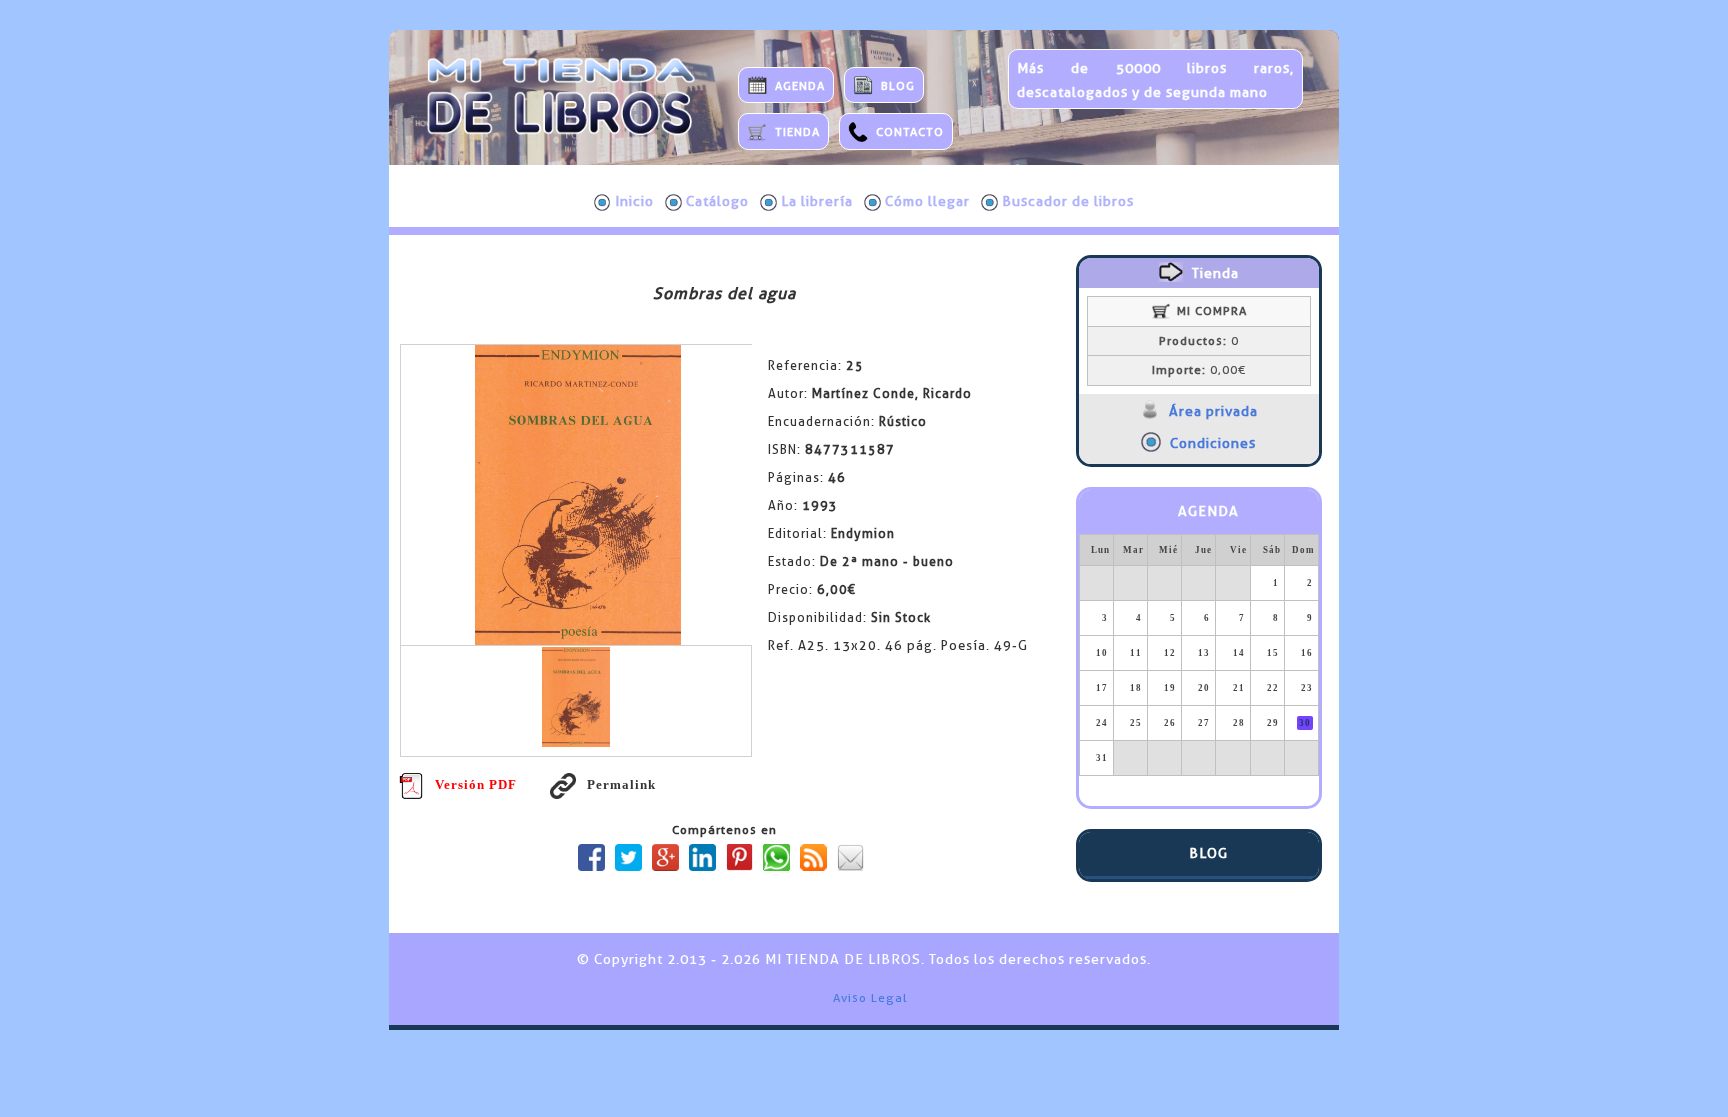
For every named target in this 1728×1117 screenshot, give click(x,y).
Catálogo (717, 201)
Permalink (621, 784)
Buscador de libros (1068, 201)
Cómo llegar (927, 201)
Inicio (634, 201)
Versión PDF (476, 784)
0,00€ (1199, 370)
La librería (817, 201)
